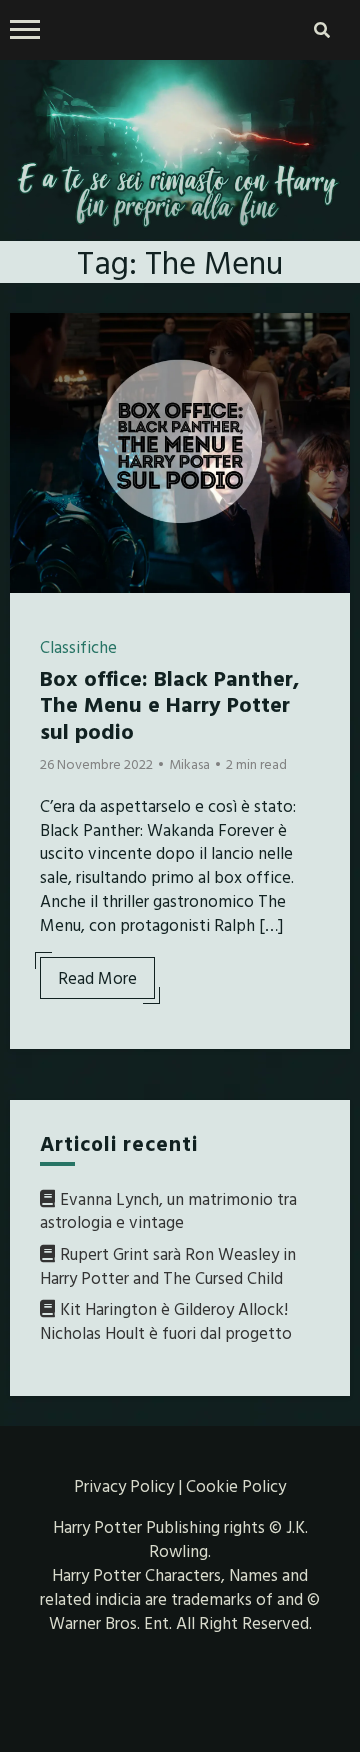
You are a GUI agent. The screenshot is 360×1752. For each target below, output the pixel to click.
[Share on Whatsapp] (33, 449)
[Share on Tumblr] (33, 413)
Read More (97, 977)
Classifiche (78, 646)
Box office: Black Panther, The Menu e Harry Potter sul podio (169, 704)
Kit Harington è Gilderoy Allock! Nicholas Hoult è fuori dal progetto (166, 1320)
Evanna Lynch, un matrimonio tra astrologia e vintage (168, 1210)
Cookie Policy (236, 1485)
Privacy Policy (124, 1485)
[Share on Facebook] (33, 341)
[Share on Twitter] (33, 377)
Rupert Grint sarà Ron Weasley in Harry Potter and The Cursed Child (168, 1265)
